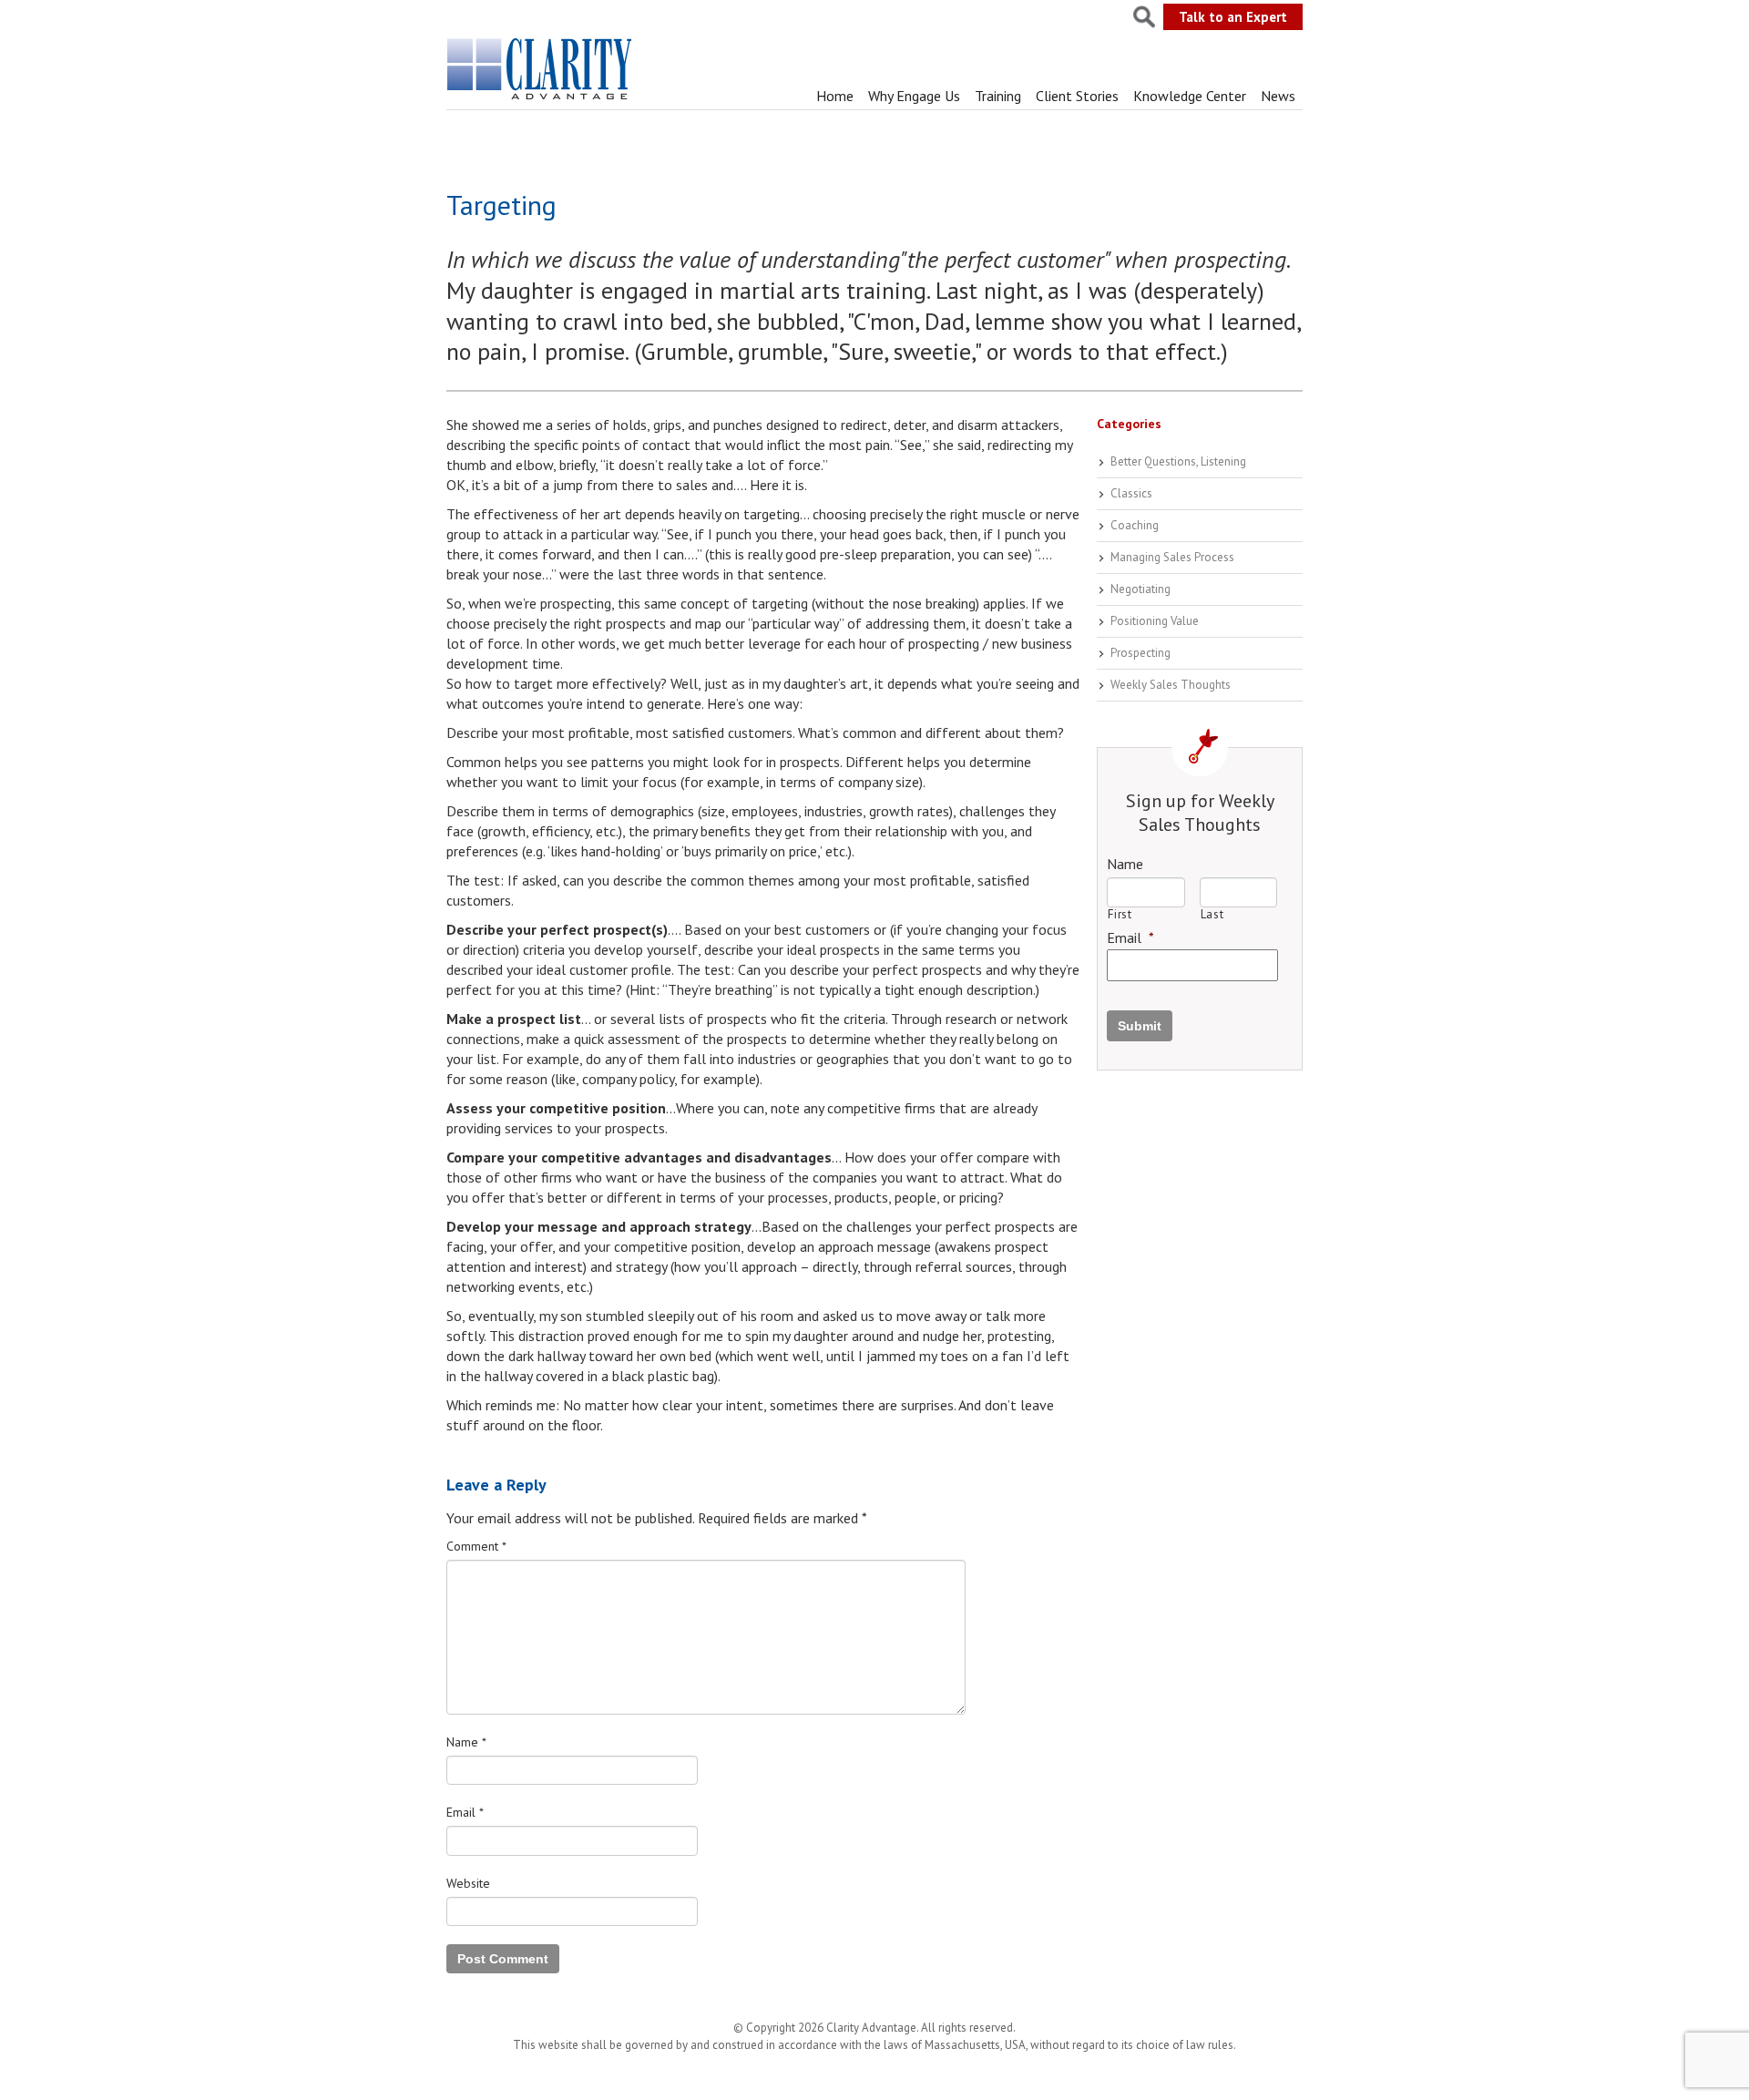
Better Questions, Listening (1178, 461)
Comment (476, 1546)
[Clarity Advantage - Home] (541, 99)
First (1120, 914)
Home (835, 96)
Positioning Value (1155, 621)
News (1278, 96)
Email (465, 1812)
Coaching (1135, 525)
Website (468, 1883)
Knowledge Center (1190, 96)
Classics (1131, 493)
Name (466, 1742)
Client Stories (1077, 96)
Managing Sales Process (1172, 557)
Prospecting (1140, 653)
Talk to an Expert (1233, 17)
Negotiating (1140, 589)
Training (998, 96)
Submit (1140, 1026)
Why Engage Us (914, 96)
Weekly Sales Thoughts (1171, 685)
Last (1212, 914)
